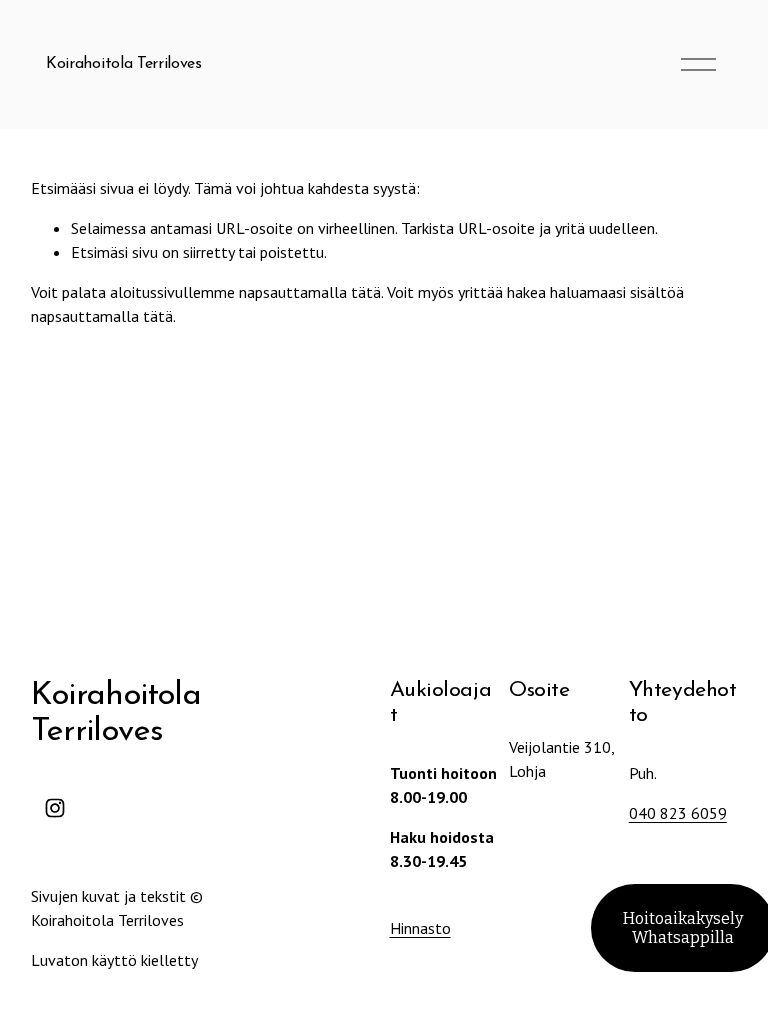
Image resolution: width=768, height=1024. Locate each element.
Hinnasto (420, 928)
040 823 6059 (678, 813)
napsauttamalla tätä (310, 292)
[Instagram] (55, 808)
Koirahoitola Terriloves (124, 64)
